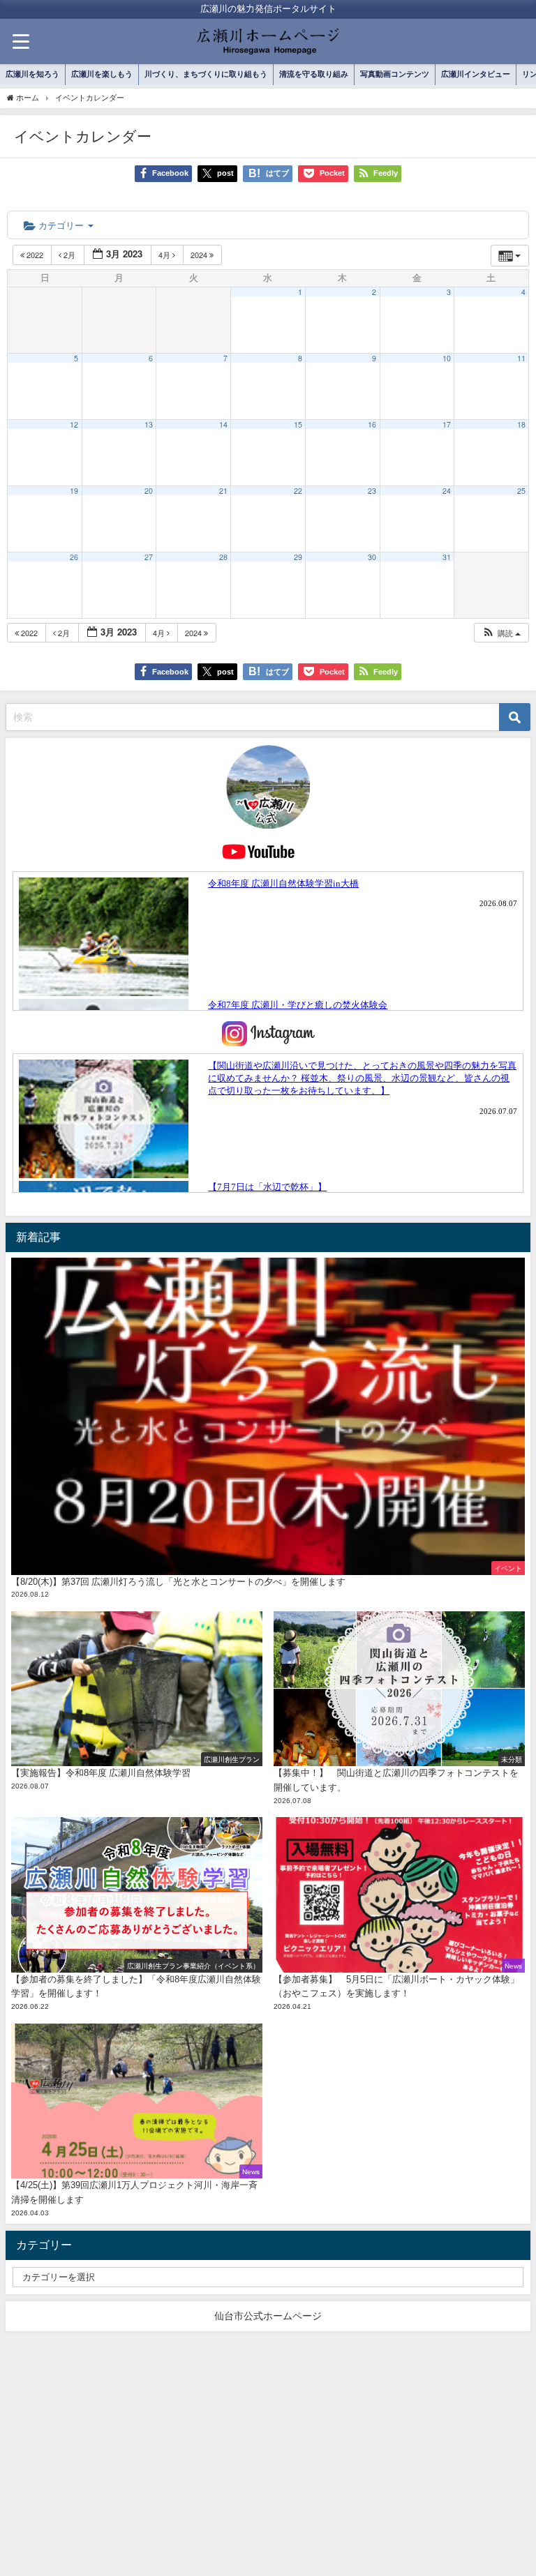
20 (149, 491)
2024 (200, 255)
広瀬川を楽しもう (102, 74)
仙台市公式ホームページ (268, 2316)
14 (223, 424)
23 (372, 491)
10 (447, 358)
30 (372, 557)
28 (223, 557)
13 (149, 424)
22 (298, 491)
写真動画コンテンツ (395, 74)
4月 (165, 255)
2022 (35, 255)
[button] (501, 633)
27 (149, 557)
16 (372, 424)
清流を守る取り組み (314, 74)
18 (521, 424)
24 (447, 491)
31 (447, 557)
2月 (69, 255)
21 (223, 491)
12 (74, 424)
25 (521, 491)
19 (74, 491)
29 (298, 557)
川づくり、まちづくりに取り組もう (206, 74)
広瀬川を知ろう (32, 74)
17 (447, 424)
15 (298, 424)
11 (521, 358)
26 (74, 557)
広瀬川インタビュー (476, 74)
